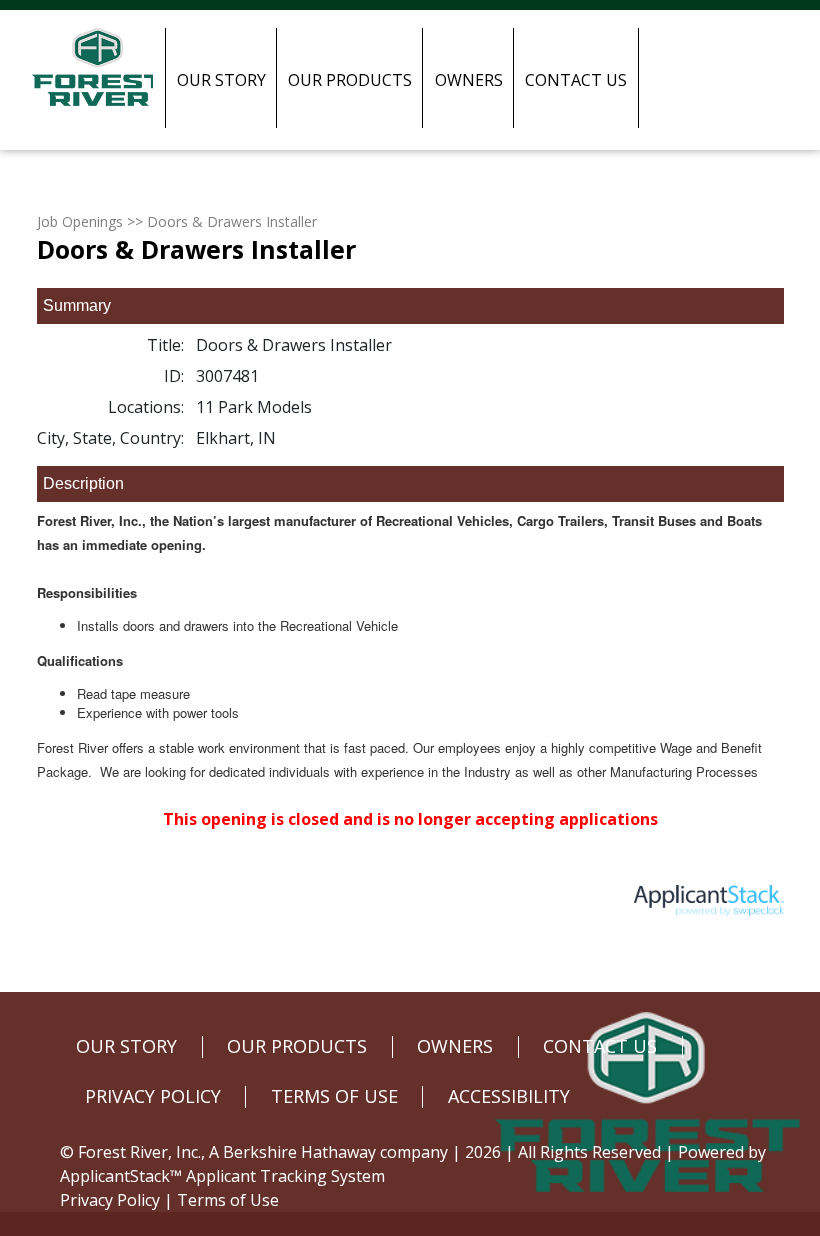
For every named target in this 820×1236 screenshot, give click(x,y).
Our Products (350, 80)
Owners (469, 80)
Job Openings (80, 221)
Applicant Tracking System (285, 1176)
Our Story (221, 80)
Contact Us (576, 80)
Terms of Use (228, 1200)
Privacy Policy (110, 1200)
